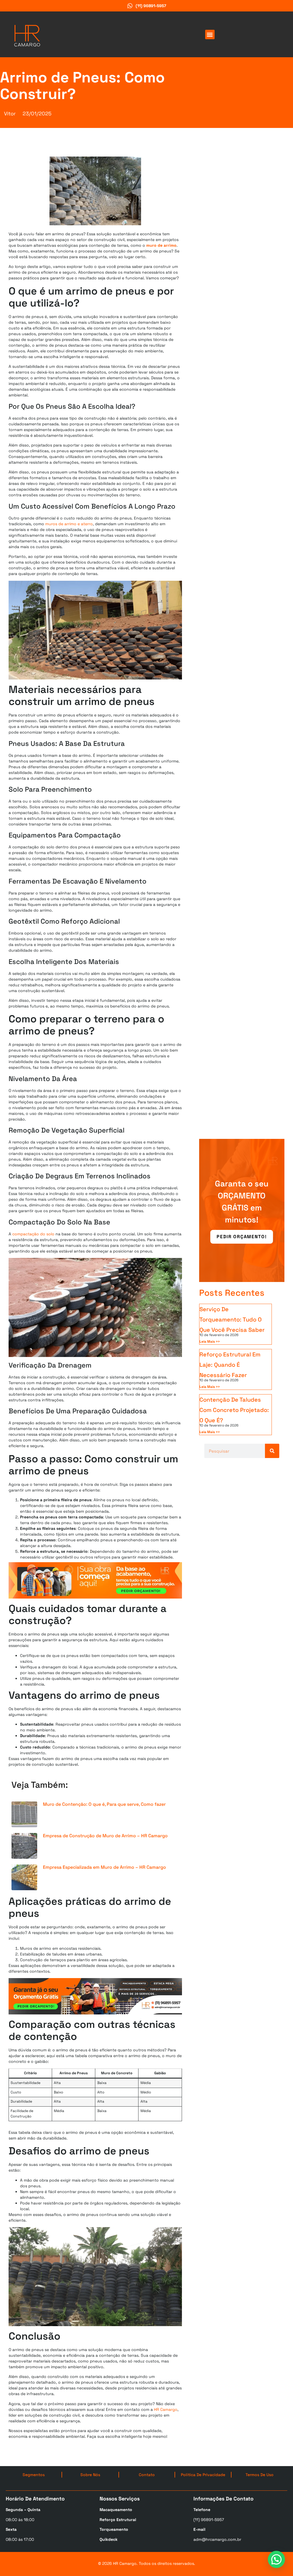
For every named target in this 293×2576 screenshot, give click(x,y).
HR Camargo (166, 2409)
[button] (210, 34)
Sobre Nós (90, 2475)
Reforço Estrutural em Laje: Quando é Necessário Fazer (230, 1365)
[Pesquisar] (272, 1451)
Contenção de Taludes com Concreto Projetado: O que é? (234, 1410)
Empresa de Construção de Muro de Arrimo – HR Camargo (105, 1836)
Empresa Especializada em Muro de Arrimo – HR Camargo (104, 1867)
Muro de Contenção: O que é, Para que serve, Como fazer (104, 1804)
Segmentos (34, 2475)
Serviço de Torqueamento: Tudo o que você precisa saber (232, 1319)
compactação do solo (33, 1234)
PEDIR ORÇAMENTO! (242, 1237)
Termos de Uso (260, 2475)
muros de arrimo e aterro (69, 524)
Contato (147, 2475)
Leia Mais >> (210, 1342)
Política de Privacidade (203, 2475)
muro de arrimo (161, 245)
